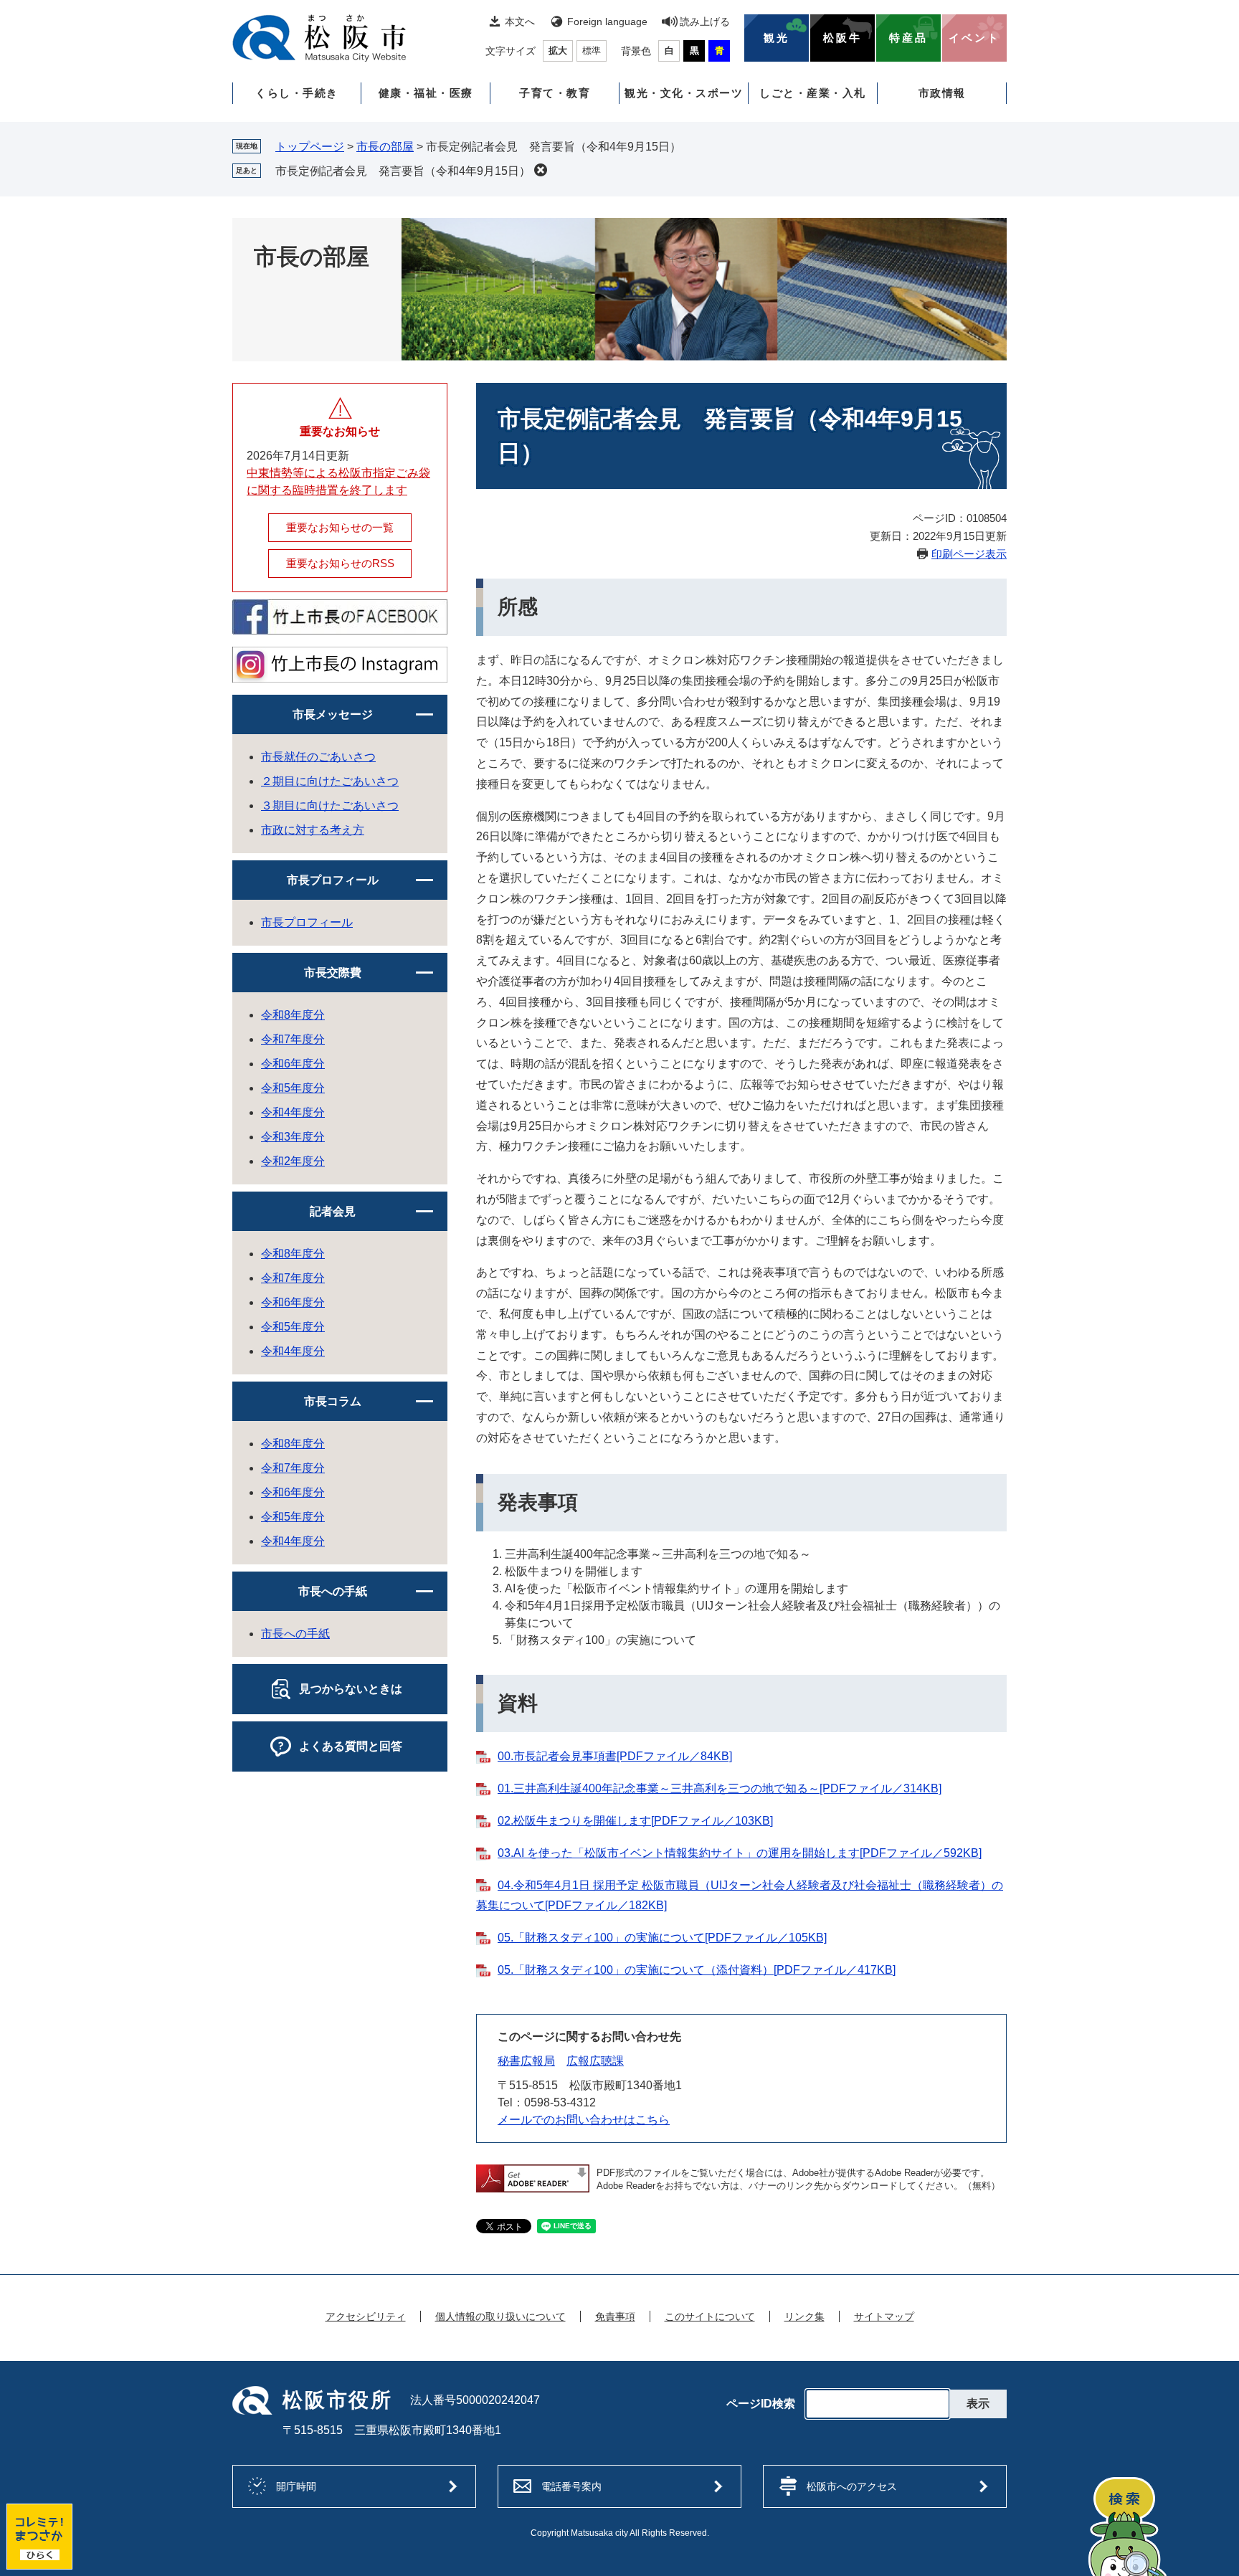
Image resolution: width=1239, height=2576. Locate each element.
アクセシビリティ (366, 2316)
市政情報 (942, 93)
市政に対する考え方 (313, 830)
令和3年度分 (293, 1137)
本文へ (520, 22)
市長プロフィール (333, 880)
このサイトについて (710, 2316)
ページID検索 (761, 2404)
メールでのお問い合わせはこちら (584, 2120)
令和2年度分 (293, 1161)
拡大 (558, 51)
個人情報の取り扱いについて (500, 2316)
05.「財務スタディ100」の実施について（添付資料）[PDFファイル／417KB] (697, 1970)
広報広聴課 (595, 2061)
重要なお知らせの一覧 (340, 527)
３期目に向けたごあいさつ (330, 805)
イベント (974, 38)
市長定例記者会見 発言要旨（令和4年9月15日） (403, 171)
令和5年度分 (293, 1088)
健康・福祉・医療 (426, 93)
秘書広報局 (526, 2061)
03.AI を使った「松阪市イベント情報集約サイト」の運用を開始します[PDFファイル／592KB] (740, 1853)
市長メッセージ (333, 714)
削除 (541, 170)
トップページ (310, 147)
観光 (777, 38)
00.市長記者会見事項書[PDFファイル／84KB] (615, 1756)
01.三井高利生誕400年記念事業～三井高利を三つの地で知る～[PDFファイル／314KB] (720, 1788)
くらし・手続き (297, 93)
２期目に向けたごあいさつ (330, 781)
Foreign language (607, 22)
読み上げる (705, 22)
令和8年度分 (293, 1015)
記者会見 (333, 1211)
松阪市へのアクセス (852, 2486)
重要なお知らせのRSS (340, 563)
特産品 (908, 38)
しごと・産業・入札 (813, 93)
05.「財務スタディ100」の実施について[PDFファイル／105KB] (662, 1938)
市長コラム (333, 1401)
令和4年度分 (293, 1112)
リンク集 (804, 2316)
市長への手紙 (333, 1591)
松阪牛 (842, 38)
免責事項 (615, 2316)
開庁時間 (296, 2486)
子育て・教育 (555, 93)
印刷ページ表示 (969, 554)
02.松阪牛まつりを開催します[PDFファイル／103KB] (635, 1821)
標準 (592, 51)
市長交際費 (333, 973)
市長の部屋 (385, 147)
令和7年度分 (293, 1039)
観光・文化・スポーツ (684, 93)
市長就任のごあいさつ (318, 757)
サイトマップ (884, 2316)
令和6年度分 (293, 1064)
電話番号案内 (571, 2486)
